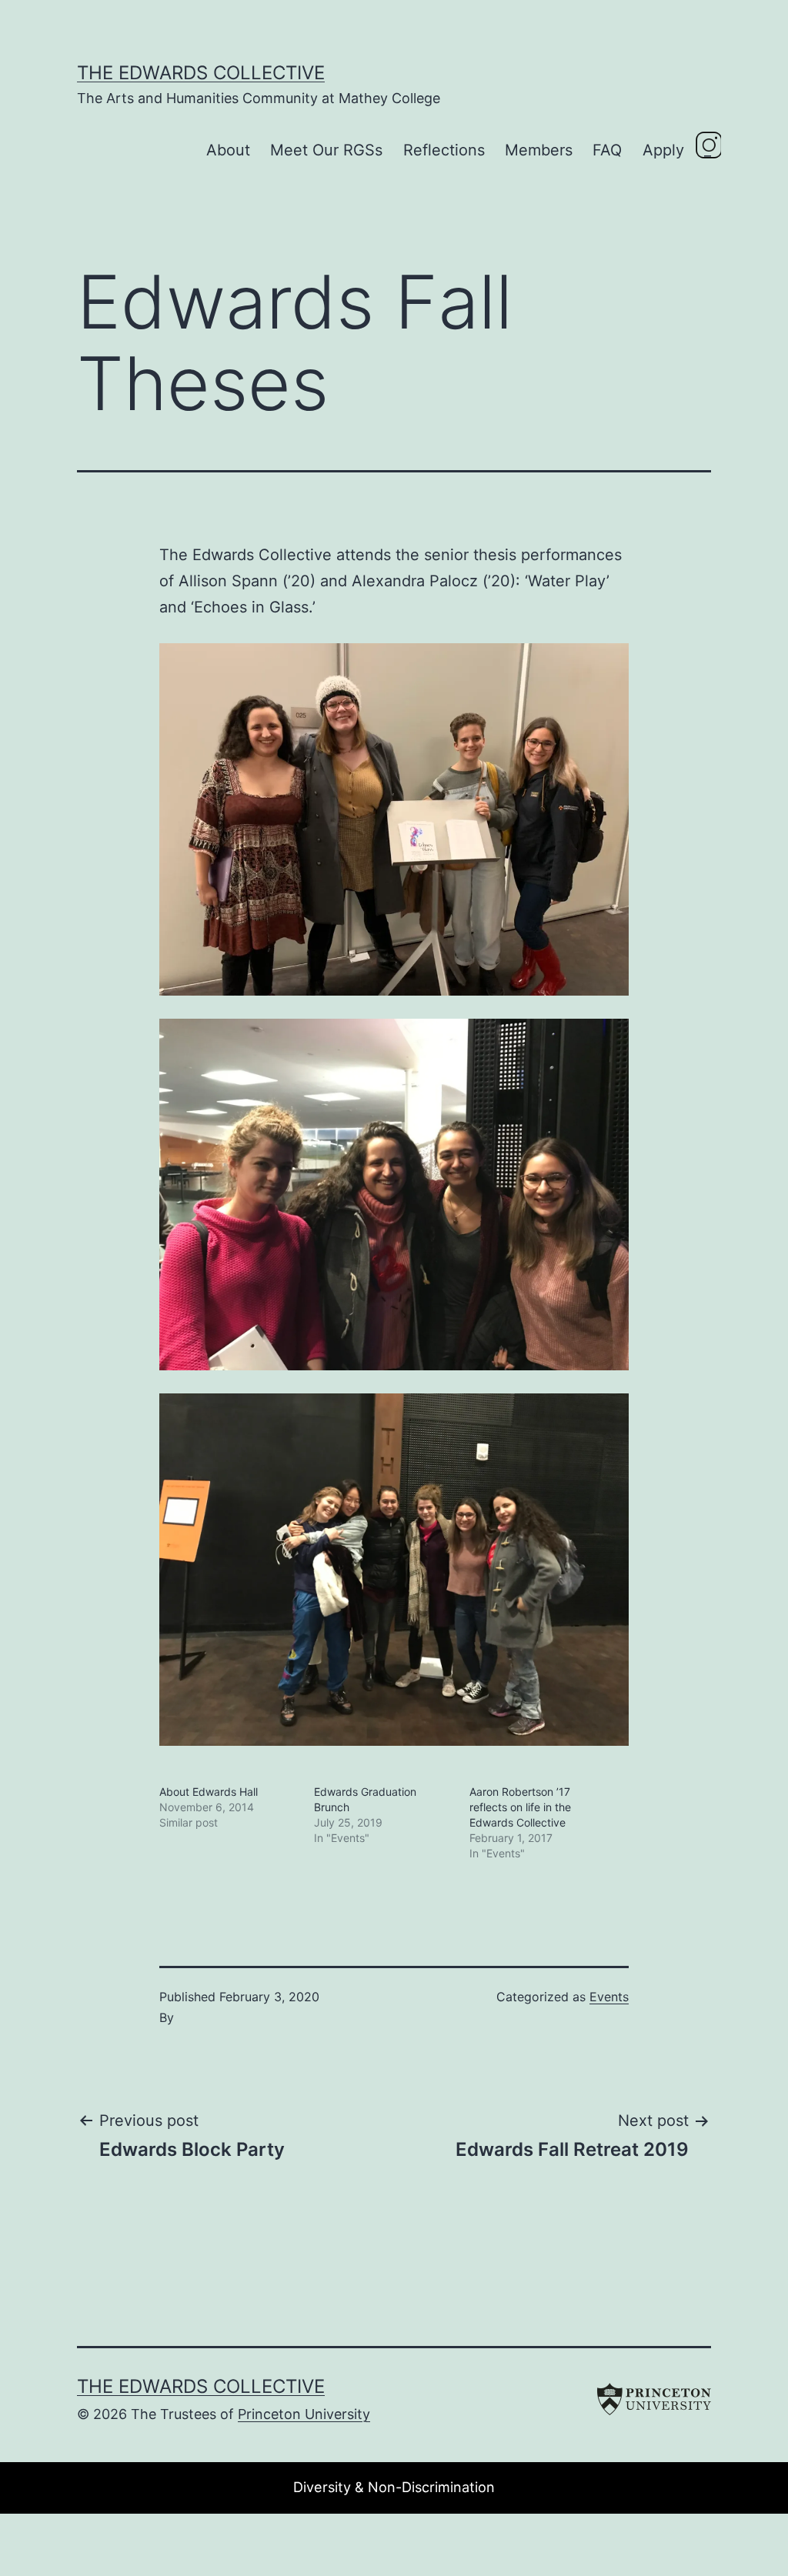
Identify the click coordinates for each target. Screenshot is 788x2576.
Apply (663, 150)
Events (609, 1997)
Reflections (444, 150)
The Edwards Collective (201, 73)
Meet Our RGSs (326, 150)
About (228, 150)
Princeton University (304, 2414)
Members (539, 150)
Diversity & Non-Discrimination (394, 2487)
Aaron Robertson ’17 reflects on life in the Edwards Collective (520, 1807)
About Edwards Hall (209, 1792)
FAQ (607, 150)
